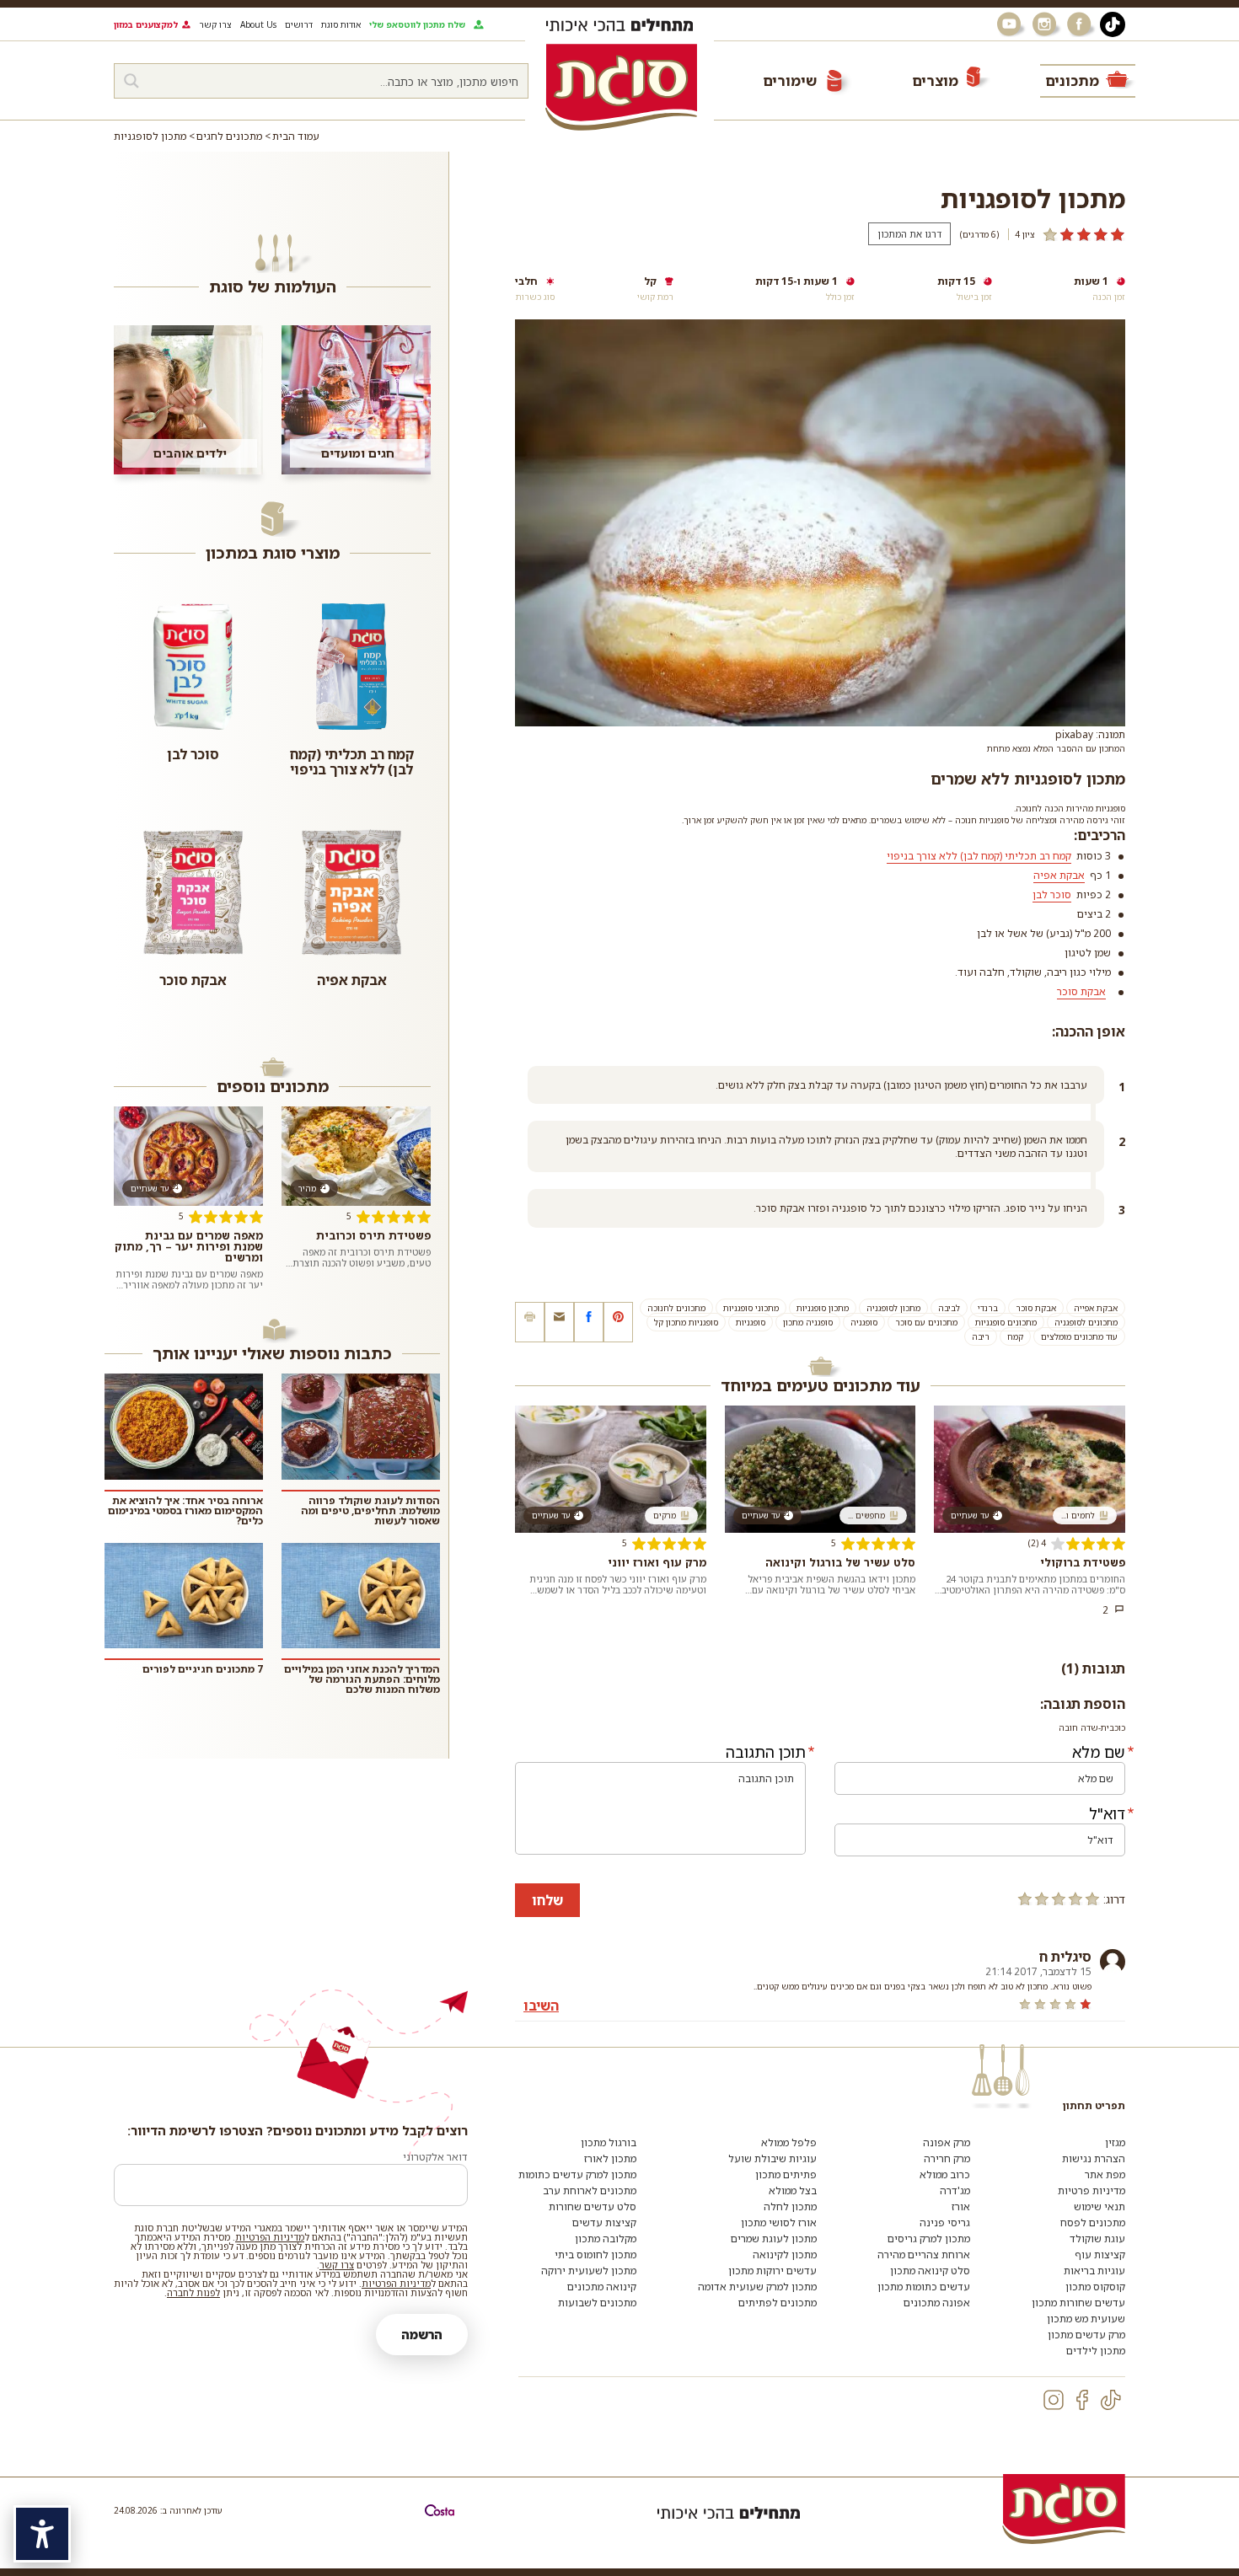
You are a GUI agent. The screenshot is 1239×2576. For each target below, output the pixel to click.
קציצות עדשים (604, 2223)
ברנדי (988, 1308)
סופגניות (751, 1322)
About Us (258, 24)
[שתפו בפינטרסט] (618, 1322)
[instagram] (1054, 2400)
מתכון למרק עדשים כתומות (577, 2174)
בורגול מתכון (609, 2142)
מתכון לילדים (1096, 2351)
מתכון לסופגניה (893, 1308)
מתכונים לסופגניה (1086, 1322)
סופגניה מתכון (808, 1322)
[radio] (1092, 1899)
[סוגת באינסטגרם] (1046, 24)
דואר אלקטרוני (435, 2157)
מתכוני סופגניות (751, 1308)
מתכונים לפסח (1093, 2223)
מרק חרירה (947, 2158)
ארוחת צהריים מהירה (924, 2255)
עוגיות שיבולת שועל (772, 2158)
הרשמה (422, 2335)
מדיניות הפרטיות (270, 2237)
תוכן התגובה (766, 1752)
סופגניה (864, 1322)
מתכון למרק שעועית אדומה (757, 2287)
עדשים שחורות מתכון (1078, 2303)
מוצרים (935, 80)
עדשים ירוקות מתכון (772, 2271)
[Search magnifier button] (131, 81)
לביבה (949, 1308)
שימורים (790, 80)
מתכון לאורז (610, 2158)
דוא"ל (1107, 1813)
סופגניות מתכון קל (686, 1322)
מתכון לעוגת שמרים (774, 2239)
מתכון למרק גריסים (929, 2239)
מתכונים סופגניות (1006, 1322)
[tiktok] (1111, 2400)
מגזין (1115, 2142)
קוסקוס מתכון (1095, 2287)
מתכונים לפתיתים (778, 2303)
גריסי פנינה (945, 2223)
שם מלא (1099, 1752)
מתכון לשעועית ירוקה (589, 2271)
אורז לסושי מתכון (779, 2223)
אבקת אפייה (1096, 1308)
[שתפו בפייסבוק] (589, 1322)
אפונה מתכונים (937, 2303)
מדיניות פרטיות (1091, 2190)
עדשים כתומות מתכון (924, 2287)
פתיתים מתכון (786, 2174)
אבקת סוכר (1036, 1308)
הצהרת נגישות (1094, 2158)
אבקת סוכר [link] (1081, 991)
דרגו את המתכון (909, 234)
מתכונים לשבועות (597, 2303)
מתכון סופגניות (823, 1308)
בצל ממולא (793, 2190)
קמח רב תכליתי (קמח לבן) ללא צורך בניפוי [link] (979, 856)
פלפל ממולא (789, 2142)
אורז (961, 2206)
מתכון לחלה (790, 2206)
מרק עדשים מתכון (1086, 2335)
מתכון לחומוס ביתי (595, 2255)
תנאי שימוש (1100, 2206)
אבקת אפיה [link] (1059, 875)
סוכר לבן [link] (1052, 894)
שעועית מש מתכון (1086, 2319)
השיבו (541, 2006)
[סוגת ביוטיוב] (1011, 24)
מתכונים (1072, 80)
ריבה (981, 1336)
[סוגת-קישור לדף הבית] (621, 87)
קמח (1015, 1336)
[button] (559, 1322)
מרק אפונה (947, 2142)
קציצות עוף (1100, 2255)
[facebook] (1082, 2400)
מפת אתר (1105, 2174)
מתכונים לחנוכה (676, 1308)
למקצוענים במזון (146, 24)
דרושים (299, 24)
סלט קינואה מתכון (930, 2271)
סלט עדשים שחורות (593, 2206)
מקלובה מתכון (606, 2239)
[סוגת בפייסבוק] (1081, 24)
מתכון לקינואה (785, 2255)
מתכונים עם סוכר (926, 1322)
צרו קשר (215, 24)
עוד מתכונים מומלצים (1079, 1336)
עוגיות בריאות (1094, 2271)
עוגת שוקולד (1097, 2239)
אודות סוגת (341, 24)
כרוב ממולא (945, 2174)
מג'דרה (955, 2190)
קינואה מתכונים (602, 2287)
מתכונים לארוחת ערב (590, 2190)
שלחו (547, 1900)
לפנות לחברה (193, 2292)
